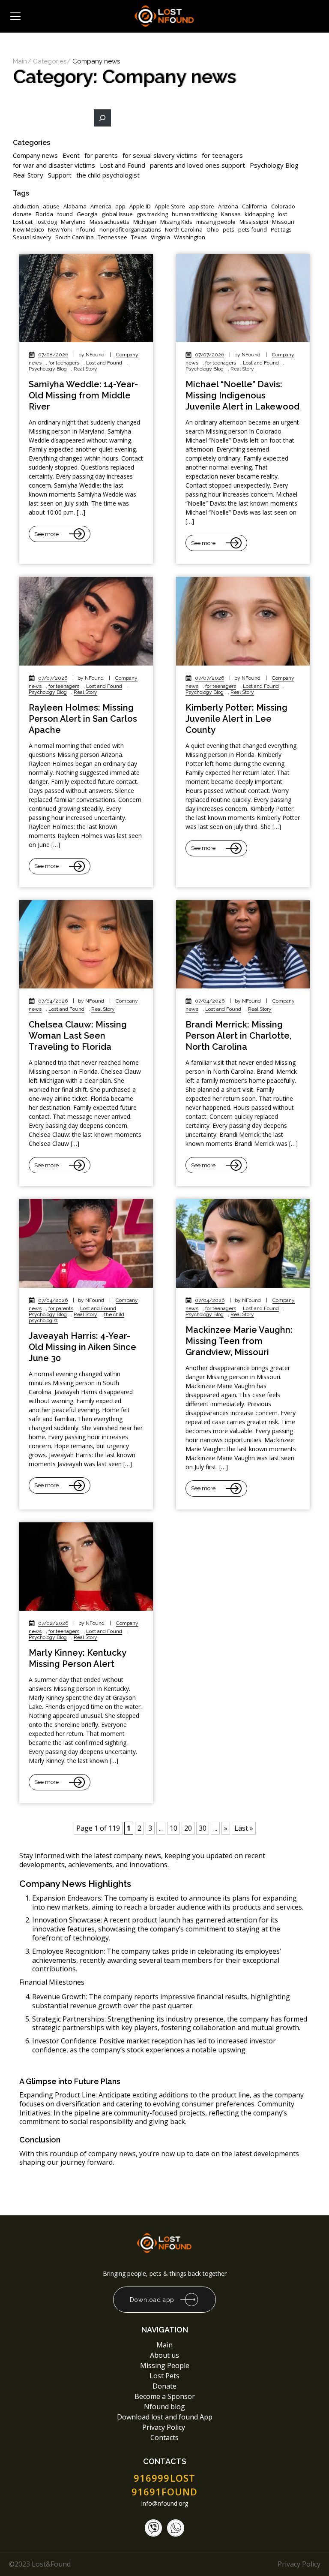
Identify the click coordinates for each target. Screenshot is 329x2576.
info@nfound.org (165, 2504)
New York (60, 230)
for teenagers (222, 155)
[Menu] (15, 16)
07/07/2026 (209, 355)
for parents (101, 155)
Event (71, 155)
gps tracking (152, 214)
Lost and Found (123, 165)
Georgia (87, 214)
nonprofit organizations (130, 230)
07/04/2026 (53, 1001)
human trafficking (194, 214)
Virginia (160, 237)
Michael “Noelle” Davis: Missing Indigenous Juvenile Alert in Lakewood (242, 395)
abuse (51, 206)
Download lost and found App (165, 2417)
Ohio (213, 230)
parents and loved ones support (197, 165)
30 (203, 1828)
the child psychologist (108, 175)
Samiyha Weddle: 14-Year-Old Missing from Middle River (83, 395)
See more (46, 534)
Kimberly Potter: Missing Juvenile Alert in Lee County (236, 719)
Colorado (283, 206)
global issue (117, 214)
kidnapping (259, 214)
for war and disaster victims (54, 165)
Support (60, 175)
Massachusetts (109, 222)
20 (188, 1828)
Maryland (73, 222)
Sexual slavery (32, 237)
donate (22, 214)
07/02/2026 (53, 1623)
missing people (216, 222)
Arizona (228, 206)
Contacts (164, 2437)
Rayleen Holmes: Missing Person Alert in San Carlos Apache (83, 719)
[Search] (102, 118)
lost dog (47, 222)
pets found (253, 230)
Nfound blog (164, 2407)
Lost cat (23, 222)
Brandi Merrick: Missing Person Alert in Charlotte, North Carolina (238, 1036)
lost (282, 214)
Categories (50, 62)
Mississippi (254, 222)
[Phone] (153, 2528)
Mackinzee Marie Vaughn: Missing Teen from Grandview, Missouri (239, 1341)
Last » (244, 1828)
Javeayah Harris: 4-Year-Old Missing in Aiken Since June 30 (82, 1347)
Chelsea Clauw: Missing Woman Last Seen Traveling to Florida (78, 1036)
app (120, 206)
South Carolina (75, 237)
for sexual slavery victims (160, 155)
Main (20, 62)
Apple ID (140, 206)
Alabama (75, 206)
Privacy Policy (164, 2427)
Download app (152, 2300)
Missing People (165, 2365)
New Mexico (28, 230)
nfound (86, 230)
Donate (164, 2386)
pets (229, 230)
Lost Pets (164, 2376)
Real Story (28, 175)
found (65, 214)
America (101, 206)
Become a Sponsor (165, 2396)
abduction (26, 206)
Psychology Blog (274, 165)
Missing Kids (176, 222)
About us (164, 2355)
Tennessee (112, 237)
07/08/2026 (53, 355)
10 (173, 1828)
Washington (190, 237)
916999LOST (164, 2478)
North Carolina (184, 230)
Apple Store (170, 206)
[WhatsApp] (176, 2528)
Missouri (283, 222)
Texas (139, 237)
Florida (44, 214)
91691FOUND (165, 2492)
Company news (35, 155)
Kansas (231, 214)
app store (202, 206)
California (255, 206)
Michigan (145, 222)
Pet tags (281, 230)
